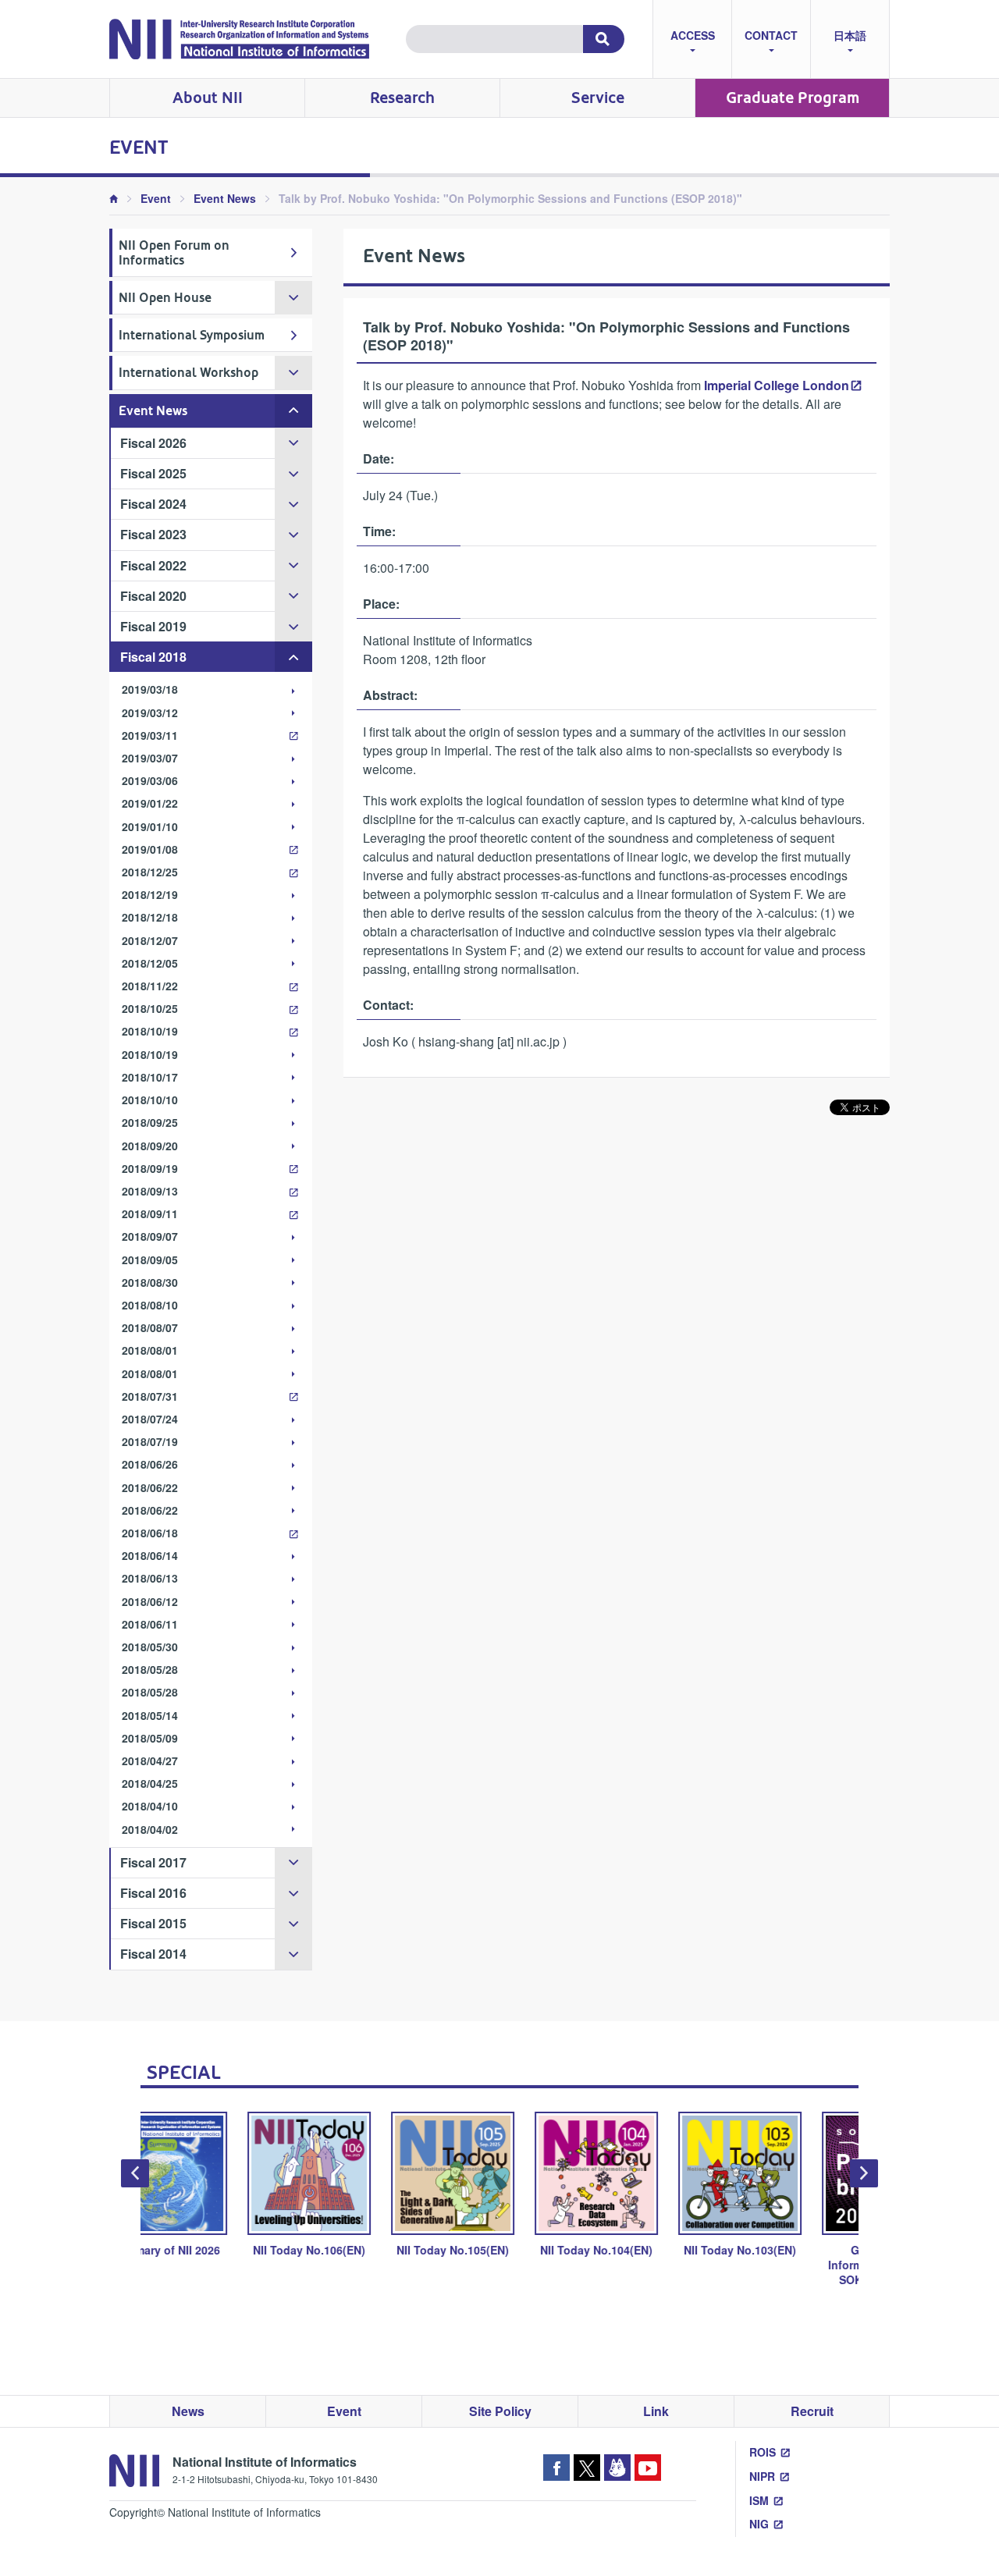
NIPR (762, 2476)
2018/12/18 (150, 917)
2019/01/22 (150, 803)
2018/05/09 (150, 1738)
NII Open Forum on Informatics (174, 253)
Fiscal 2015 (153, 1923)
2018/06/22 (150, 1487)
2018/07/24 (150, 1419)
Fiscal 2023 (153, 534)
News (188, 2411)
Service (598, 98)
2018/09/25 (150, 1122)
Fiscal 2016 (153, 1893)
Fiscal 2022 (153, 565)
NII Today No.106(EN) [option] (218, 2250)
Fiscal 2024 (153, 504)
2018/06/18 (150, 1533)
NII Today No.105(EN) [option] (361, 2250)
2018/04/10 (150, 1806)
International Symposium (192, 335)
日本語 (850, 35)
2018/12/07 (150, 940)
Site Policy (500, 2411)
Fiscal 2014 (153, 1954)
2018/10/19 (150, 1031)
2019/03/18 (150, 689)
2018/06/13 (150, 1578)
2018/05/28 (150, 1669)
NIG (759, 2524)
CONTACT (771, 35)
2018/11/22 (150, 986)
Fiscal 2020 (153, 596)
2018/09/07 (150, 1236)
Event (156, 198)
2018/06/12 (150, 1601)
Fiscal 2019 (153, 626)
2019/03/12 (150, 712)
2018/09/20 (150, 1146)
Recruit (812, 2411)
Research (402, 98)
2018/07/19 (150, 1441)
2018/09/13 (150, 1191)
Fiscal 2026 (153, 443)
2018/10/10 (150, 1100)
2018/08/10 (150, 1305)
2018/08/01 (150, 1350)
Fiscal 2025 (153, 473)
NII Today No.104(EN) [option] (505, 2250)
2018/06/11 (150, 1624)
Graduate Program (793, 98)
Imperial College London (777, 385)
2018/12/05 (150, 963)
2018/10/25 (150, 1008)
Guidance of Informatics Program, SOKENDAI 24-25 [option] (792, 2265)
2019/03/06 (150, 780)
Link (656, 2411)
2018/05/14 (150, 1715)
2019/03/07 (150, 758)
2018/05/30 (150, 1647)
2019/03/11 (150, 735)
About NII (208, 98)
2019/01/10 (150, 826)
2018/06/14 (150, 1555)
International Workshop (188, 373)
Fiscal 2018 (153, 657)
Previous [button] (135, 2173)
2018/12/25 (150, 872)
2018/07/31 (150, 1396)
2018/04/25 (150, 1783)
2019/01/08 (150, 849)
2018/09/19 (150, 1168)
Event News (225, 198)
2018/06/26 (150, 1464)
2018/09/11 (150, 1213)
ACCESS (693, 35)
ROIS (763, 2452)
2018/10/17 (150, 1077)
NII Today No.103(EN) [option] (649, 2250)
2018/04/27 (150, 1761)
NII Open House (165, 298)
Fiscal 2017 (153, 1862)
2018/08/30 (150, 1282)
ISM (759, 2500)
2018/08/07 (150, 1327)
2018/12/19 (150, 894)
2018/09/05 (150, 1260)
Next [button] (864, 2173)
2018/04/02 (150, 1829)
